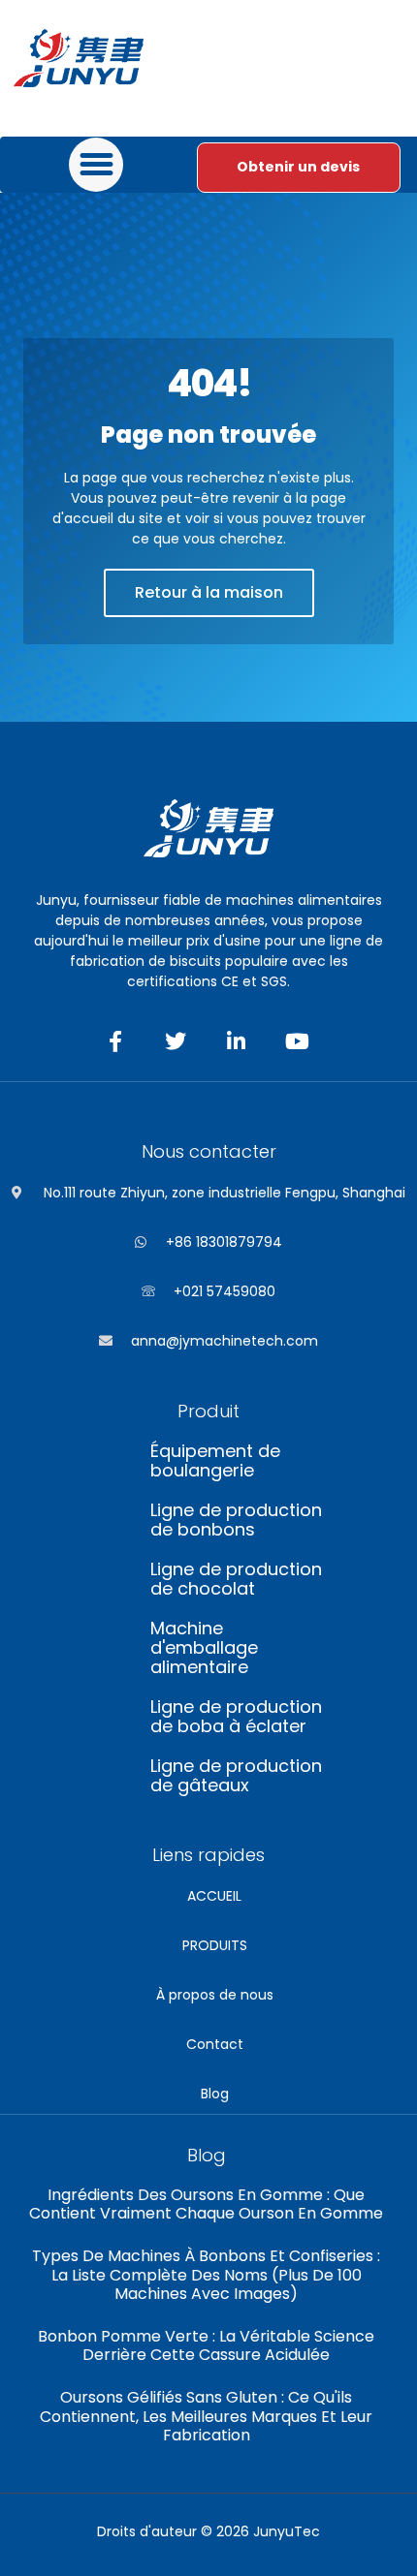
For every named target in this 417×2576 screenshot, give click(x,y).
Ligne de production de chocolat (236, 1579)
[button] (96, 165)
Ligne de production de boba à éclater (236, 1717)
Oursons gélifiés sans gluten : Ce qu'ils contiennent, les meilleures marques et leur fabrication (206, 2416)
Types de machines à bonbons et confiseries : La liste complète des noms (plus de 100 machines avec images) (206, 2274)
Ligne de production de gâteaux (236, 1776)
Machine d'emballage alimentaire (204, 1648)
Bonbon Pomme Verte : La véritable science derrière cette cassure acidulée (206, 2345)
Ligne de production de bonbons (236, 1520)
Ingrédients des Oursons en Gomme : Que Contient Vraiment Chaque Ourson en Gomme (206, 2204)
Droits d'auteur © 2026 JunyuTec (208, 2531)
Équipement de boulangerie (215, 1461)
